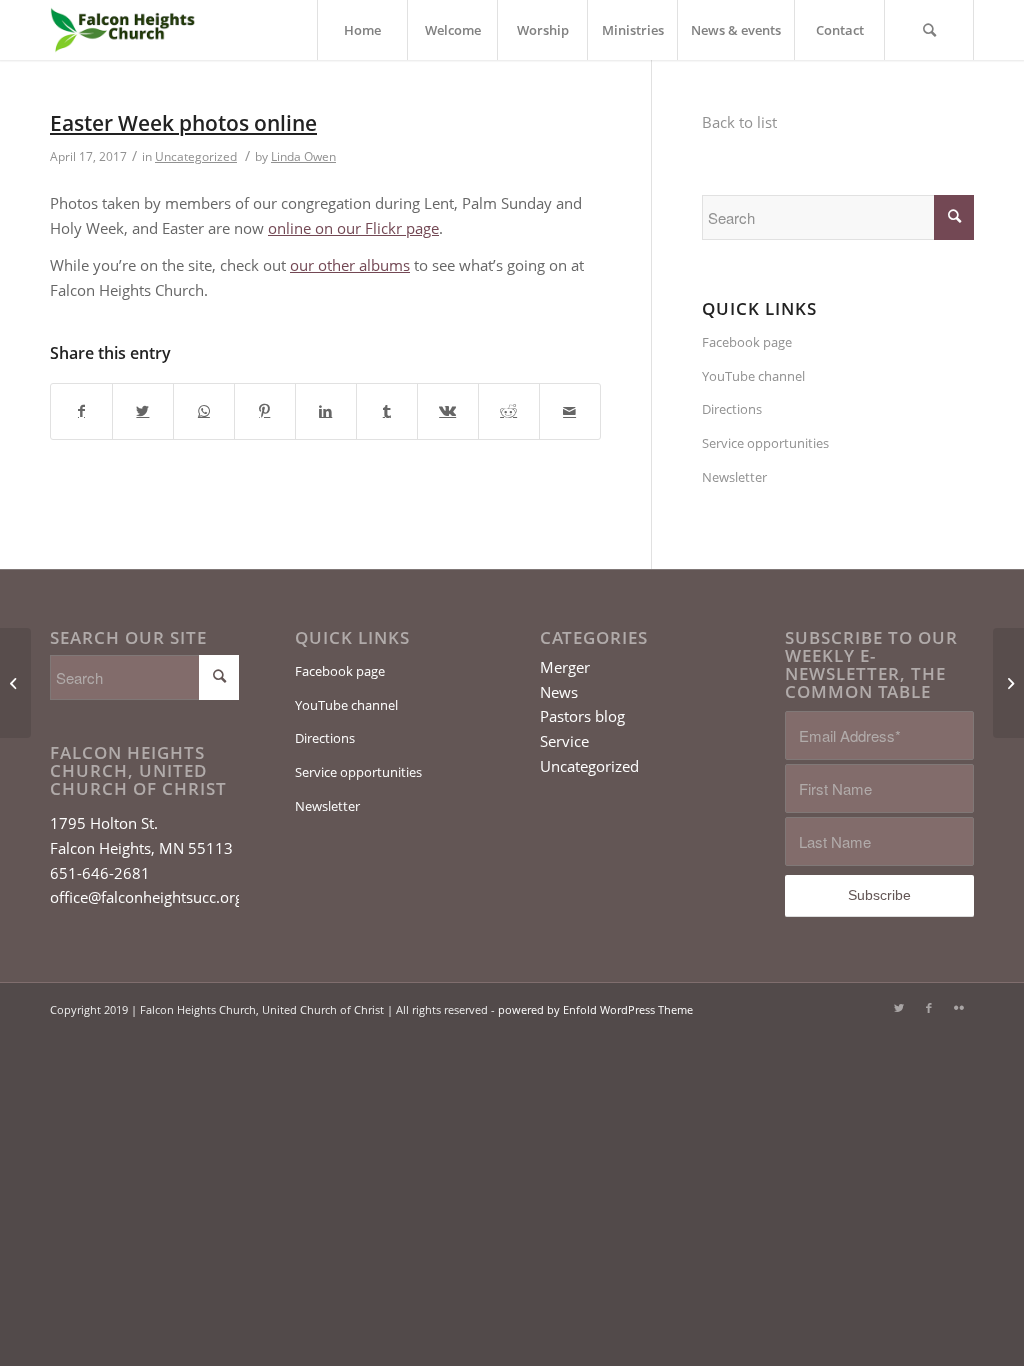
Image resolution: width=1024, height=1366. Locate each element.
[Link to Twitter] (899, 1008)
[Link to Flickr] (959, 1008)
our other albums (350, 265)
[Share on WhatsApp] (204, 411)
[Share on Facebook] (81, 411)
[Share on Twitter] (143, 411)
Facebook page (747, 342)
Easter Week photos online (183, 123)
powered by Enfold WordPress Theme (595, 1009)
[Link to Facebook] (929, 1008)
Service (564, 741)
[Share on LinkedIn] (326, 411)
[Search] (929, 30)
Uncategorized (196, 156)
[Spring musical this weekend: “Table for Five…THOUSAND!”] (15, 683)
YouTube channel (753, 376)
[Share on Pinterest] (265, 411)
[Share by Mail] (570, 411)
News (559, 692)
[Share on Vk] (448, 411)
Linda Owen (303, 156)
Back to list (739, 122)
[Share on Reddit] (509, 411)
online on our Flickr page (353, 228)
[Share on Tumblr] (387, 411)
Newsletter (734, 477)
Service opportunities (765, 443)
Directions (732, 409)
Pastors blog (582, 716)
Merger (565, 667)
